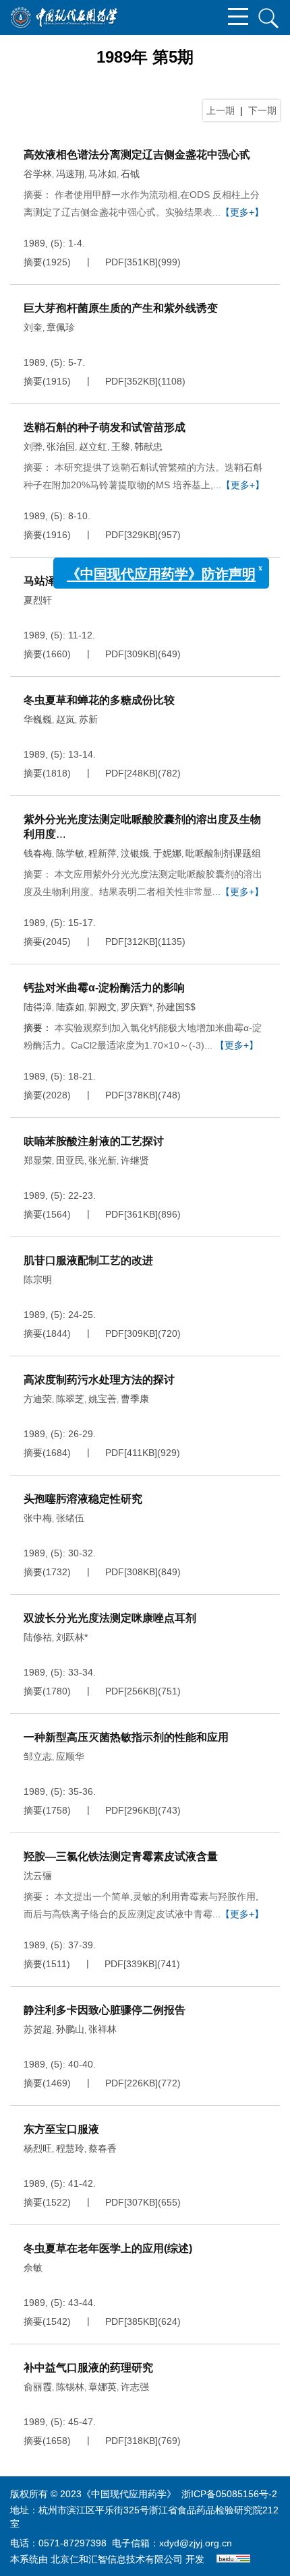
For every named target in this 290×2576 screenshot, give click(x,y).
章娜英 (103, 2387)
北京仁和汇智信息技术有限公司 (117, 2559)
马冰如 (103, 174)
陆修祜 (38, 1637)
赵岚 (65, 719)
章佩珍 (61, 327)
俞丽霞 (38, 2387)
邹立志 (38, 1756)
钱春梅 (38, 853)
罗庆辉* (137, 1007)
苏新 (88, 719)
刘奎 (33, 327)
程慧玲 (70, 2148)
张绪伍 (70, 1518)
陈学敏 (70, 853)
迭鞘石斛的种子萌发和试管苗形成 (105, 427)
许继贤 (135, 1160)
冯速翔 (70, 174)
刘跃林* (72, 1637)
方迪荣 (38, 1399)
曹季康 (135, 1399)
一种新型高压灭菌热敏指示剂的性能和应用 (126, 1737)
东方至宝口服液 (61, 2129)
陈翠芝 (70, 1399)
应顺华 (70, 1756)
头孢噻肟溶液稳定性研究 (83, 1499)
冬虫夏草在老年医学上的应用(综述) (108, 2248)
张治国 (61, 447)
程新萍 (103, 853)
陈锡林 (70, 2387)
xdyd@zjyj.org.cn (196, 2543)
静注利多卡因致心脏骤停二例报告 (105, 2010)
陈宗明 (38, 1280)
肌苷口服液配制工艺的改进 (88, 1260)
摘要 (33, 262)
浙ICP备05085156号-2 (229, 2494)
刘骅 (33, 447)
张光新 (103, 1160)
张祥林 (103, 2029)
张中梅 (38, 1518)
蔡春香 (103, 2148)
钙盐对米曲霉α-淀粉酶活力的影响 (104, 988)
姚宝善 (103, 1399)
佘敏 (33, 2268)
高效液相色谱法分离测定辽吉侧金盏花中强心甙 (137, 155)
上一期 (221, 110)
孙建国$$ (176, 1007)
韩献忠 (148, 447)
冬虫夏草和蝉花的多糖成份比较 (99, 700)
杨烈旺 (38, 2148)
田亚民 (70, 1160)
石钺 (130, 174)
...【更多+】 (238, 212)
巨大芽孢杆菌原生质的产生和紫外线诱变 (121, 308)
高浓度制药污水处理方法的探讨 (99, 1380)
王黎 (121, 447)
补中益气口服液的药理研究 (88, 2368)
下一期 (262, 110)
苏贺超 (38, 2029)
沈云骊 (38, 1876)
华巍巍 (38, 719)
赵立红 (93, 447)
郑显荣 (38, 1160)
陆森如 (70, 1007)
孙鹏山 (70, 2029)
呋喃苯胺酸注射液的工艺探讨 (94, 1141)
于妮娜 (167, 853)
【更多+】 (237, 1045)
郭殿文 (103, 1007)
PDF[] (132, 262)
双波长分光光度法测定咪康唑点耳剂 (110, 1618)
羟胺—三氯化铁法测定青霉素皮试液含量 (121, 1856)
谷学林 (38, 174)
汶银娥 (135, 853)
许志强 (135, 2387)
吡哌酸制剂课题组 (223, 853)
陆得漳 (38, 1007)
